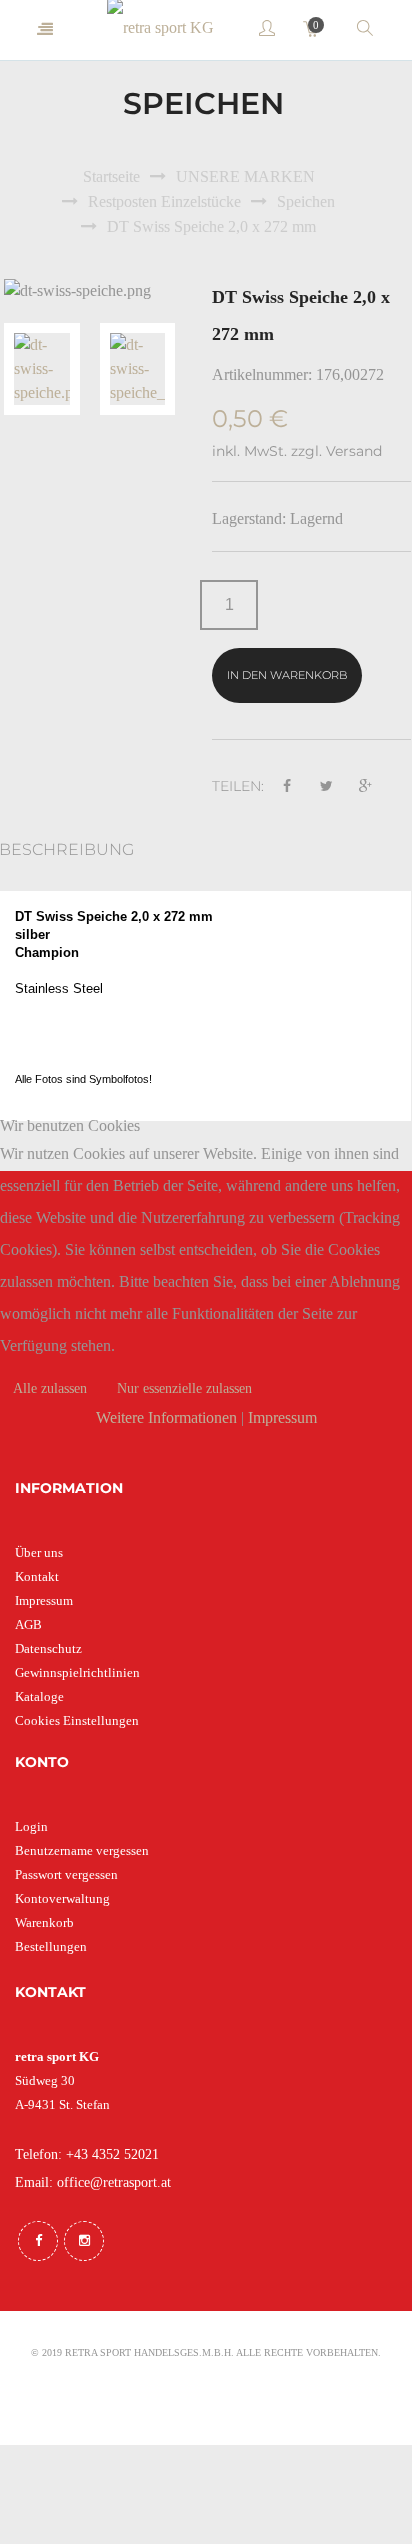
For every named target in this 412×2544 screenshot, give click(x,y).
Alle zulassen (50, 1388)
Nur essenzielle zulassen (184, 1388)
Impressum (282, 1417)
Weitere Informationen (166, 1417)
